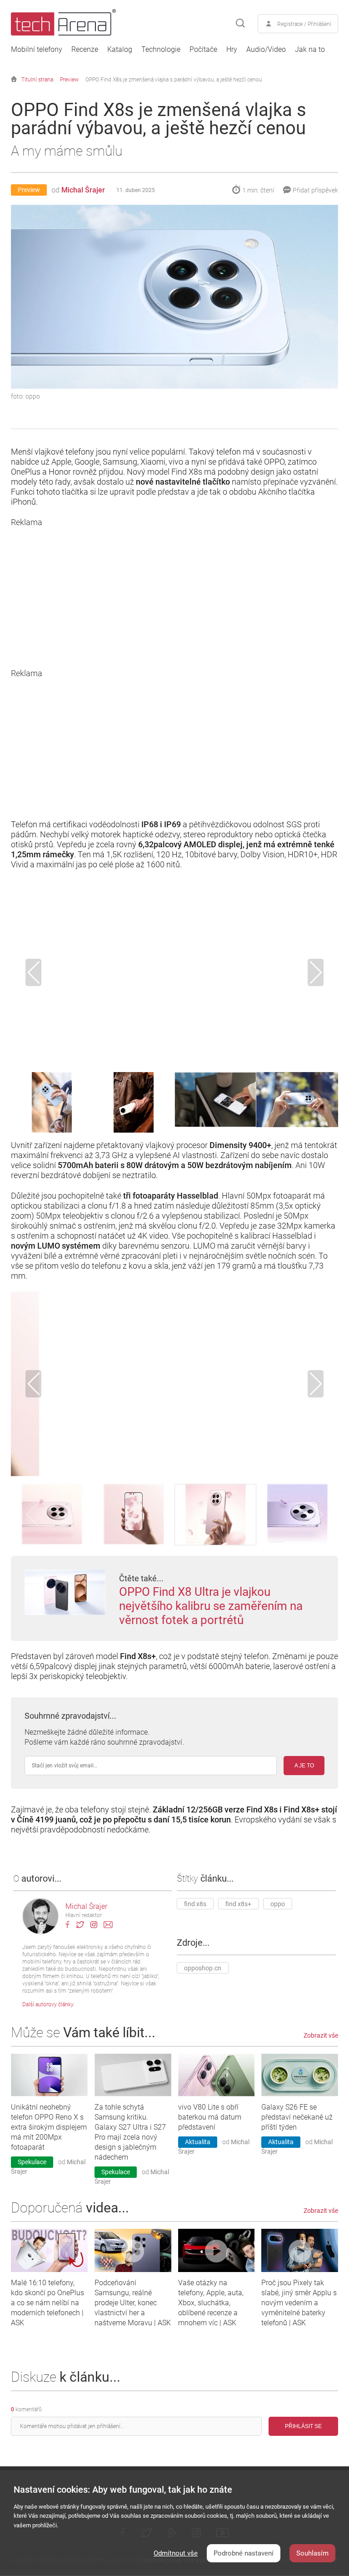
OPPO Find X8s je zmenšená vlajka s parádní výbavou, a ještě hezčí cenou (174, 80)
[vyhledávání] (240, 24)
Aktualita (198, 2142)
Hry (232, 50)
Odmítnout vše (176, 2553)
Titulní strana (37, 80)
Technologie (161, 50)
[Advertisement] (174, 591)
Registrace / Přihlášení (304, 24)
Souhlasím (312, 2553)
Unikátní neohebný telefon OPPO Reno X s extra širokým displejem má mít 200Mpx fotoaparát (49, 2127)
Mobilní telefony (37, 50)
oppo (278, 1904)
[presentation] (33, 972)
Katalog (120, 50)
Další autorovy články (48, 2004)
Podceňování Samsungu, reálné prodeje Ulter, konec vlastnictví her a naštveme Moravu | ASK (133, 2303)
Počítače (203, 50)
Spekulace (32, 2162)
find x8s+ (238, 1904)
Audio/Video (266, 50)
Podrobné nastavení (244, 2553)
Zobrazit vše (321, 2035)
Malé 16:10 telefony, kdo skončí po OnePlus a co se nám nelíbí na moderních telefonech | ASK (47, 2303)
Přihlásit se (303, 2426)
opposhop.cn (203, 1968)
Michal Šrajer (83, 190)
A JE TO (304, 1766)
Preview (69, 80)
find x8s (195, 1904)
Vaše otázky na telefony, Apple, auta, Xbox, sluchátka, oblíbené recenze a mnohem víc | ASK (211, 2303)
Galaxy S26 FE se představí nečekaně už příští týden (297, 2117)
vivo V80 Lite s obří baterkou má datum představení (210, 2117)
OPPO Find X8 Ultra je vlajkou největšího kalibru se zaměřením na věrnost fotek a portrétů (211, 1606)
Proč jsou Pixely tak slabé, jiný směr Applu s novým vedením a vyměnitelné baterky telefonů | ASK (299, 2303)
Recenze (85, 50)
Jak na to (310, 50)
